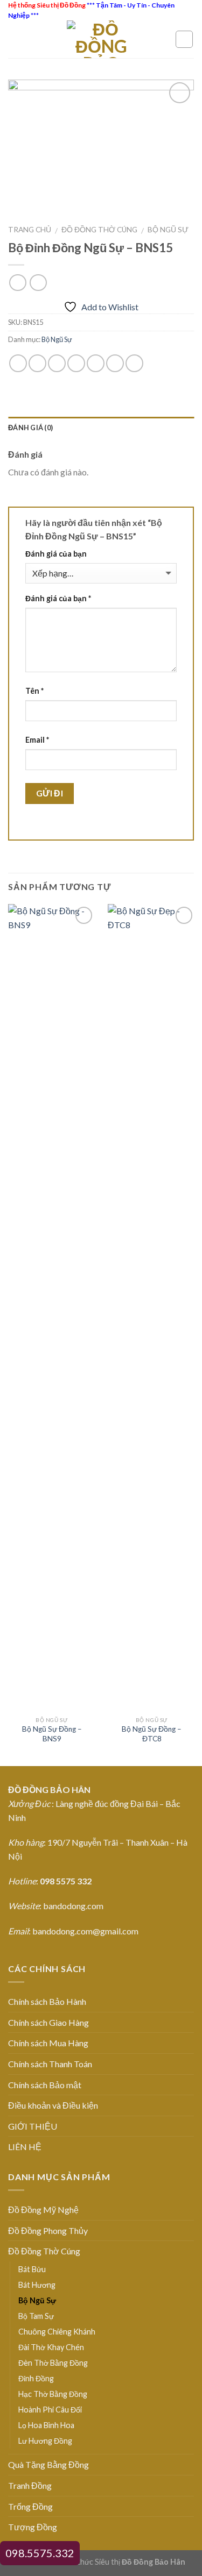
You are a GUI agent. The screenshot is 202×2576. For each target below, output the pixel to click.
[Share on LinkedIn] (134, 363)
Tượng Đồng (33, 2527)
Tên (34, 691)
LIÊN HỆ (25, 2147)
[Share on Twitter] (57, 363)
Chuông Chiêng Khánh (57, 2332)
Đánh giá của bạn (56, 554)
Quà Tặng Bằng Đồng (48, 2464)
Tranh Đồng (30, 2485)
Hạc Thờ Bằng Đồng (53, 2394)
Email (37, 740)
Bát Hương (37, 2285)
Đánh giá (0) (30, 428)
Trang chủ (30, 230)
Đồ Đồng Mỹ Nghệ (43, 2209)
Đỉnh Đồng (36, 2378)
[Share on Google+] (115, 363)
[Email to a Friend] (76, 363)
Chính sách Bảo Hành (47, 2001)
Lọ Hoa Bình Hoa (46, 2425)
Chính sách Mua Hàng (48, 2043)
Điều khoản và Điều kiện (53, 2105)
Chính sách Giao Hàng (48, 2022)
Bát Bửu (32, 2269)
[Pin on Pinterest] (96, 363)
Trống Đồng (30, 2506)
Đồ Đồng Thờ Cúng (99, 230)
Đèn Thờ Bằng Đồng (53, 2363)
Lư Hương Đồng (45, 2441)
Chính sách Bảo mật (45, 2085)
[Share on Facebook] (37, 363)
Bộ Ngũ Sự (168, 230)
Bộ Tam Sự (36, 2316)
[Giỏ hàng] (184, 39)
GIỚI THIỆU (33, 2126)
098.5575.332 (40, 2553)
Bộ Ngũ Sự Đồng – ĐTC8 (152, 1734)
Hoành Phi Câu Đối (50, 2410)
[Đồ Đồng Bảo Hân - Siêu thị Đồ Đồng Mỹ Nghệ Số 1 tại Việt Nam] (101, 39)
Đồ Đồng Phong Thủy (48, 2230)
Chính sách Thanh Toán (50, 2064)
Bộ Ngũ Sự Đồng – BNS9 (52, 1734)
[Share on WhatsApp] (18, 363)
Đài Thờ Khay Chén (51, 2347)
